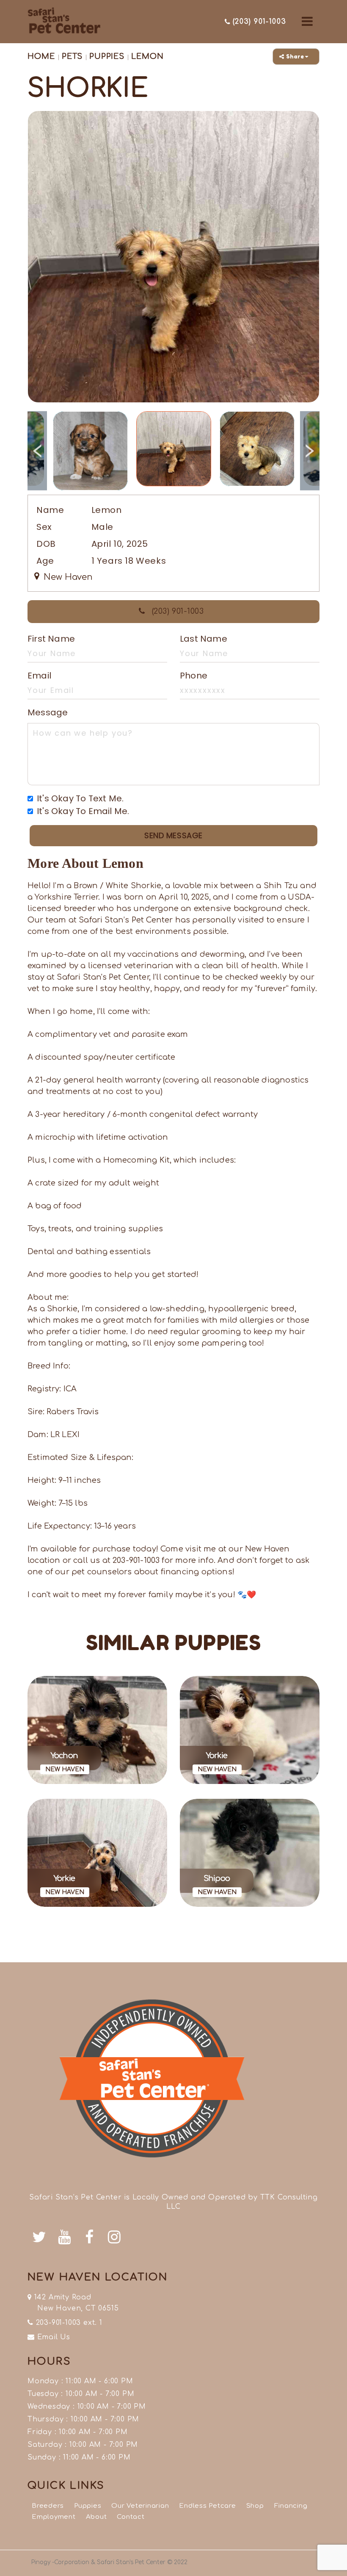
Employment (54, 2517)
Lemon (147, 56)
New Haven (67, 577)
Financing (291, 2506)
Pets (71, 56)
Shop (255, 2506)
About (96, 2517)
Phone (194, 676)
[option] (173, 257)
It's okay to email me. (83, 811)
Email (39, 676)
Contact (131, 2517)
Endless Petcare (207, 2506)
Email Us (52, 2337)
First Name (51, 639)
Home (41, 56)
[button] (307, 22)
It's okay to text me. (80, 798)
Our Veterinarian (140, 2506)
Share (296, 57)
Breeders (48, 2506)
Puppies (107, 56)
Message (48, 712)
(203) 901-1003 (176, 611)
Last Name (204, 639)
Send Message (173, 835)
